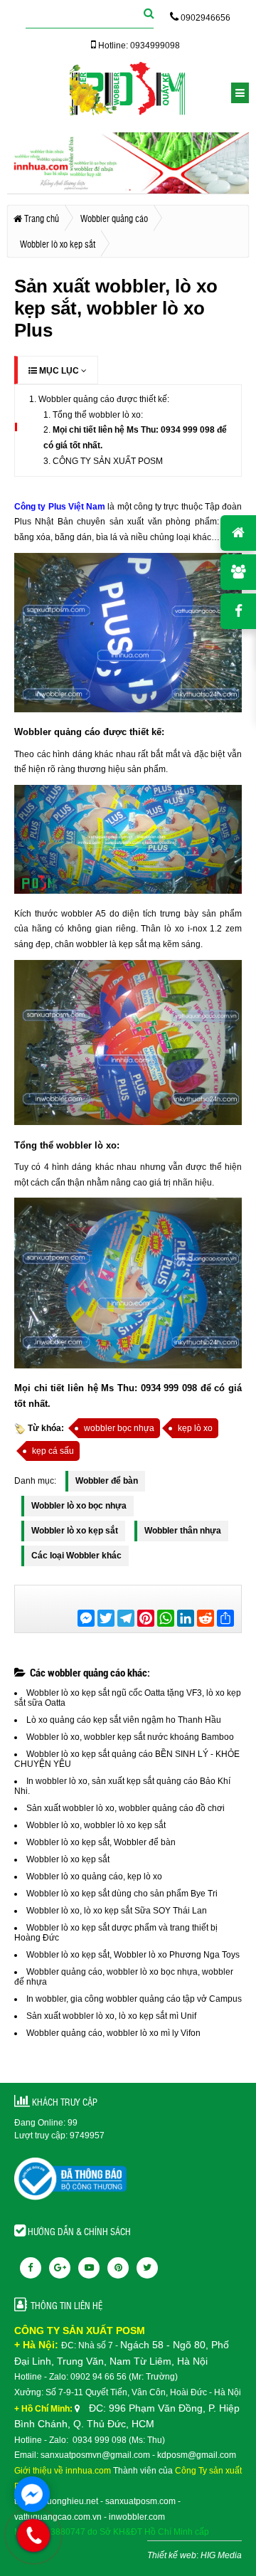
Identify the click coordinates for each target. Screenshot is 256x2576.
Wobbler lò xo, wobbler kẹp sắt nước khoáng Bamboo (130, 1737)
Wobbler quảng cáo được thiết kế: (104, 399)
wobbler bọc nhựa (119, 1428)
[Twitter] (147, 2268)
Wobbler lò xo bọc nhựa (79, 1506)
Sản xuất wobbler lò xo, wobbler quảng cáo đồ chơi (126, 1808)
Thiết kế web (172, 2555)
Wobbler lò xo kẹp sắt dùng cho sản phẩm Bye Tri (122, 1894)
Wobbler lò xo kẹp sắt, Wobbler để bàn (101, 1842)
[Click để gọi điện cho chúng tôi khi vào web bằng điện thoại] (33, 2535)
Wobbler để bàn (107, 1481)
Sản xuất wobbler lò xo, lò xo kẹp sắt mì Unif (111, 2016)
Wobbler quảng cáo (57, 732)
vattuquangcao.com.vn (58, 2517)
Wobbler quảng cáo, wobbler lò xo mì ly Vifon (113, 2033)
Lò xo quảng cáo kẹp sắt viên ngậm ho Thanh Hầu (124, 1720)
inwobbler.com (137, 2517)
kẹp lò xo (195, 1428)
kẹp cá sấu (53, 1451)
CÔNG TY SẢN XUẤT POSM (108, 461)
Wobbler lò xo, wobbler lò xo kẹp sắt (96, 1825)
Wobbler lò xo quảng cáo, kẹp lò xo (94, 1876)
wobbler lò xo (85, 1145)
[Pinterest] (118, 2268)
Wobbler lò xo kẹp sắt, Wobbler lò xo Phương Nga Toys (133, 1955)
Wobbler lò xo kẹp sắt (75, 1531)
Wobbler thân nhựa (183, 1531)
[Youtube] (89, 2268)
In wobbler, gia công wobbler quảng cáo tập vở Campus (134, 1999)
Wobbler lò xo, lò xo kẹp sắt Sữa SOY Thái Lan (117, 1911)
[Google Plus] (60, 2268)
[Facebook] (31, 2268)
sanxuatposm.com (140, 2501)
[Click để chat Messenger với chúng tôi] (32, 2494)
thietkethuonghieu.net (56, 2501)
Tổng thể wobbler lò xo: (98, 415)
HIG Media (221, 2555)
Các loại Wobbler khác (76, 1556)
